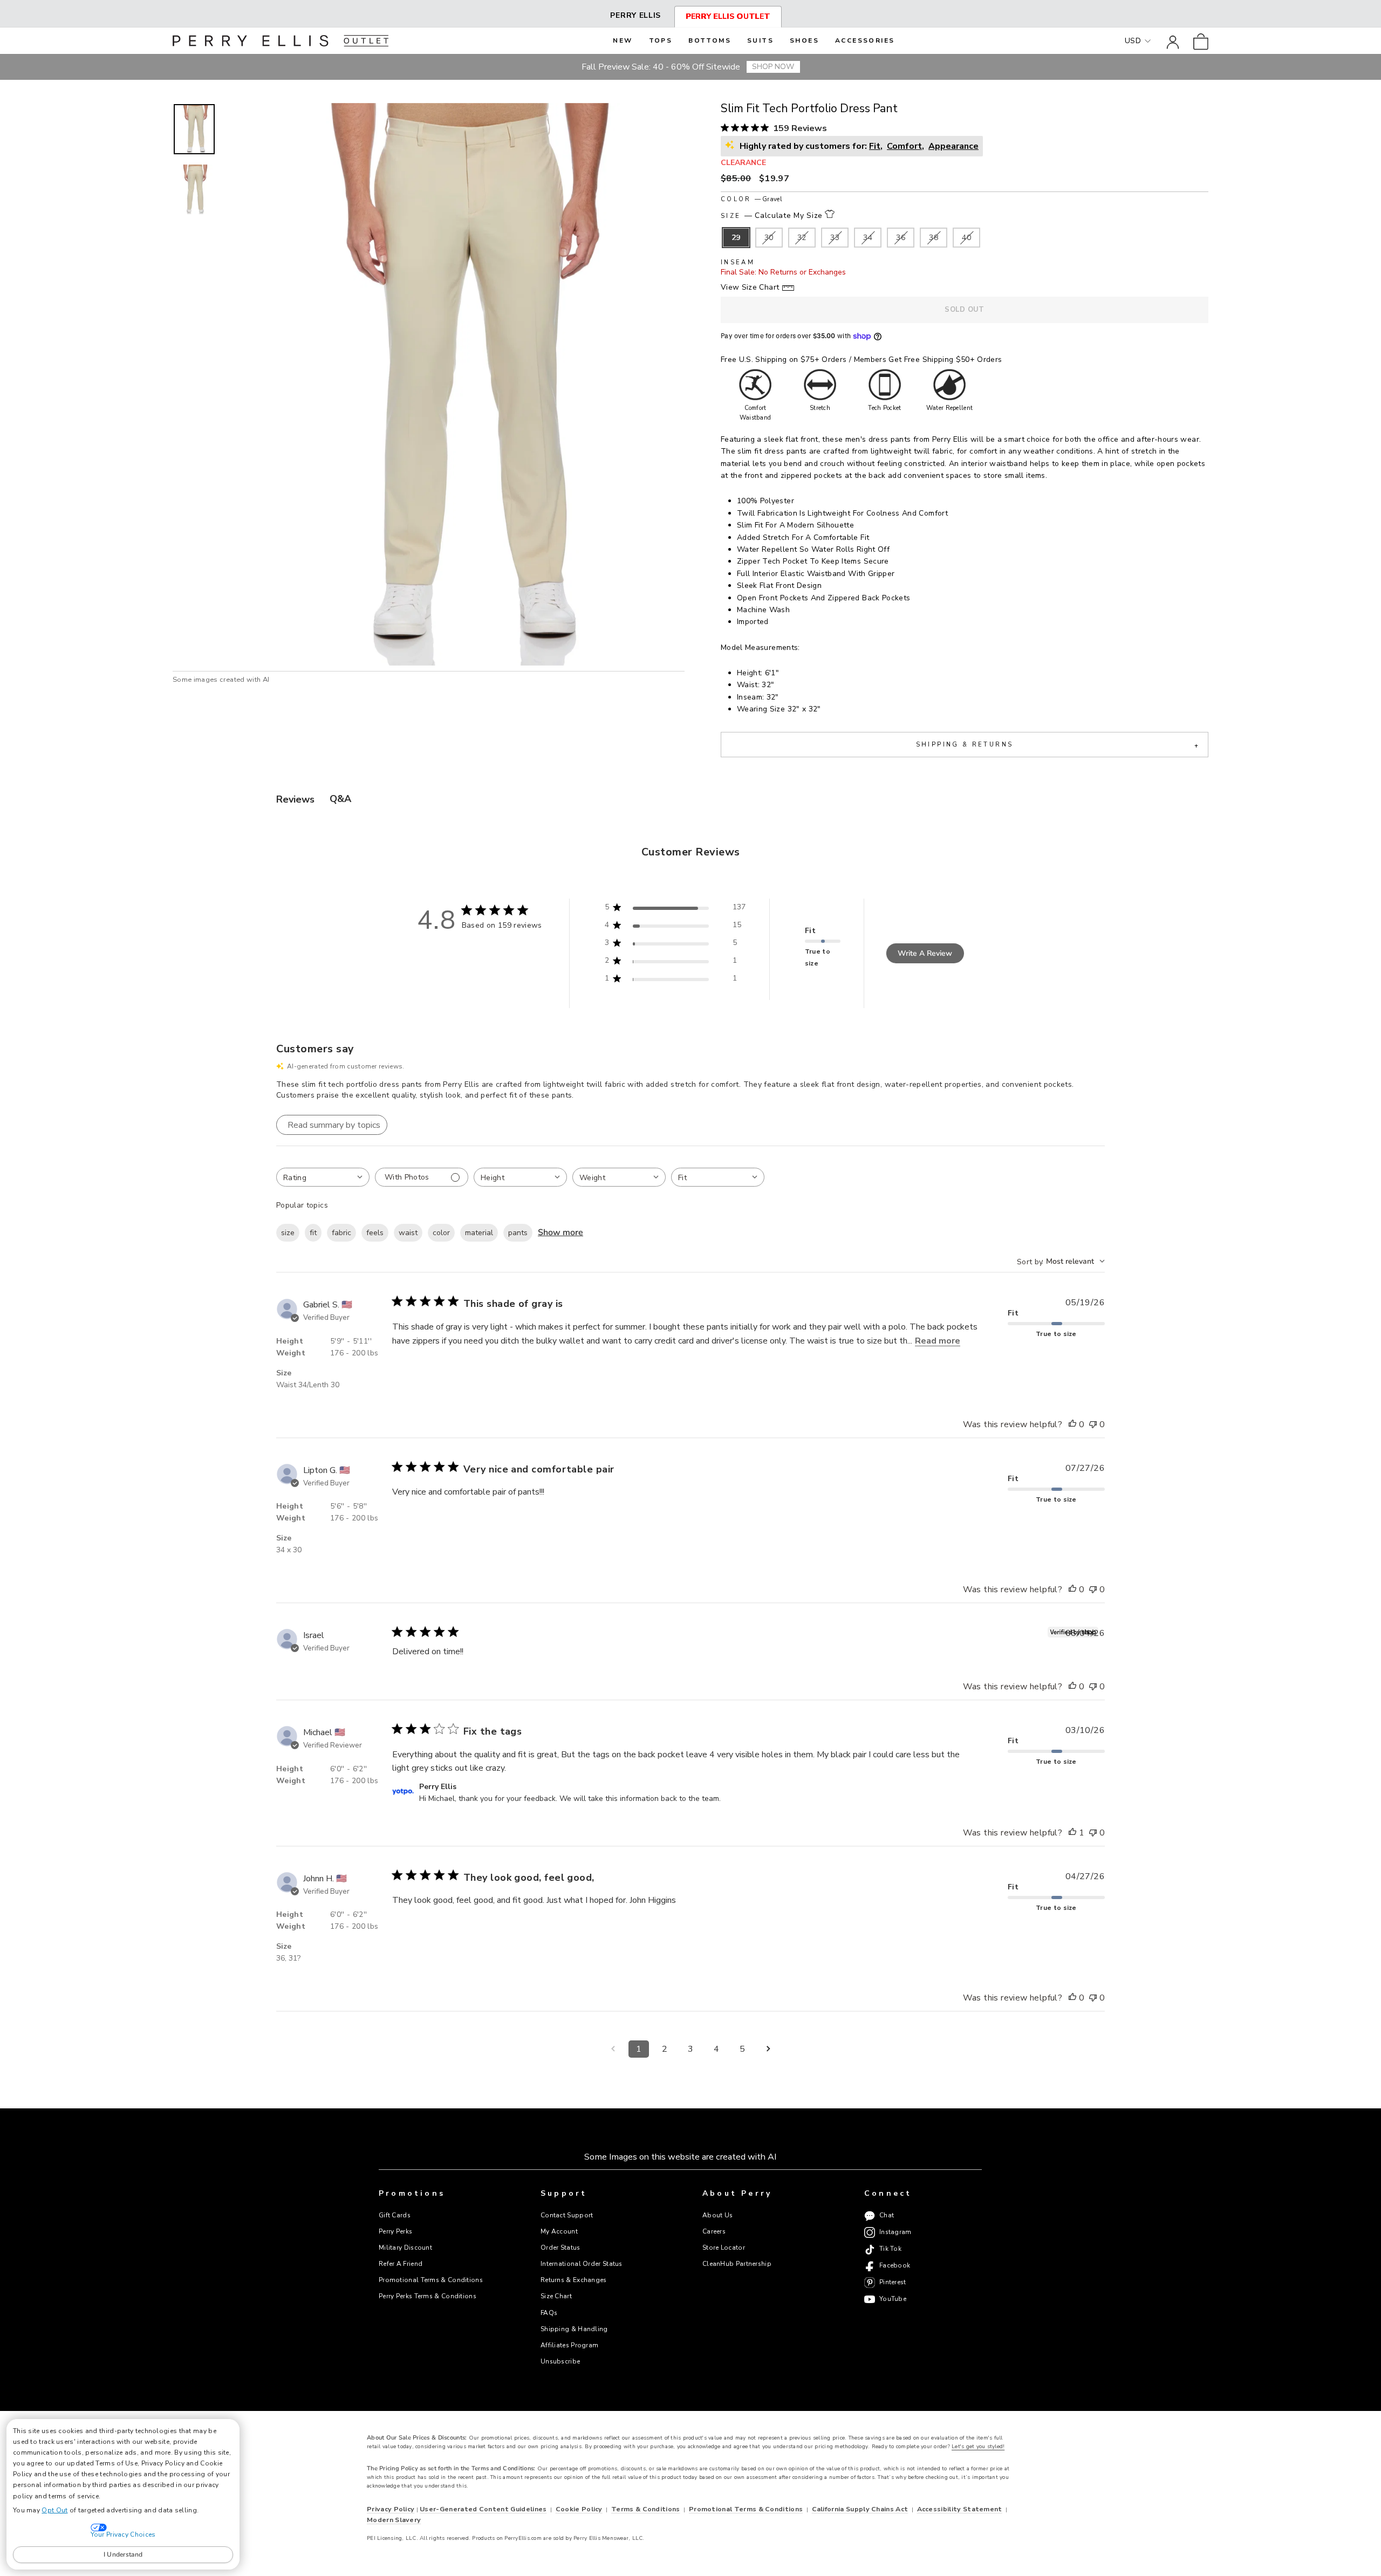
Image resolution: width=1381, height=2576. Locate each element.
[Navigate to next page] (768, 2049)
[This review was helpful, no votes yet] (1072, 1425)
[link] (1201, 41)
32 (802, 238)
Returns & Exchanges (574, 2280)
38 (934, 238)
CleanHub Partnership (737, 2264)
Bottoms (710, 40)
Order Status (560, 2248)
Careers (714, 2231)
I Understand (123, 2554)
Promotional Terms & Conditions (431, 2280)
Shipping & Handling (574, 2329)
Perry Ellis (635, 15)
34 (868, 238)
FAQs (549, 2313)
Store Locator (724, 2248)
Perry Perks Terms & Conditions (428, 2296)
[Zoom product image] (454, 384)
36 (901, 238)
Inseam (738, 262)
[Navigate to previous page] (613, 2049)
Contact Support (567, 2215)
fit (313, 1233)
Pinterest (893, 2283)
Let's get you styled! (978, 2447)
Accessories (865, 40)
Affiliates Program (569, 2345)
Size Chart (556, 2296)
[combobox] (323, 1177)
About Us (717, 2215)
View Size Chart (750, 287)
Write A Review (925, 953)
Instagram (895, 2232)
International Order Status (582, 2264)
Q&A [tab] (340, 799)
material (479, 1233)
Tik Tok (890, 2249)
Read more (938, 1341)
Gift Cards (395, 2215)
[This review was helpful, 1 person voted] (1072, 1833)
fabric (341, 1233)
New (623, 40)
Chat (887, 2216)
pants (518, 1233)
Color (751, 199)
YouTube (893, 2299)
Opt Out (54, 2510)
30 (769, 238)
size (288, 1233)
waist (408, 1233)
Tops (661, 40)
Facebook (895, 2266)
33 (835, 238)
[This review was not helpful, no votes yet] (1093, 1425)
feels (375, 1233)
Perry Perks (395, 2231)
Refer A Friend (401, 2264)
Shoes (804, 40)
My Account (559, 2231)
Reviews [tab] (295, 799)
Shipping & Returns (1057, 745)
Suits (760, 40)
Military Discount (405, 2248)
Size (772, 215)
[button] (194, 129)
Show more (560, 1232)
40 (966, 238)
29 (736, 238)
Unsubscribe (560, 2361)
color (441, 1233)
